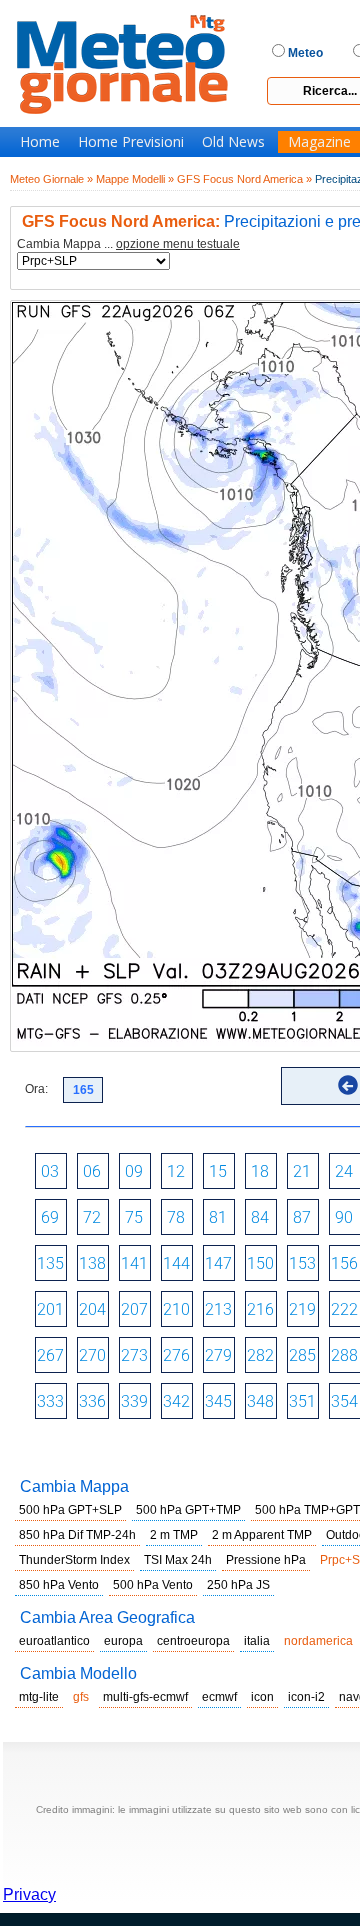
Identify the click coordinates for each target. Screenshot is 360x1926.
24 (344, 1171)
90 (344, 1217)
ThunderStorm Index (74, 1560)
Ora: (36, 1089)
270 (92, 1355)
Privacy (29, 1894)
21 (302, 1171)
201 (50, 1309)
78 (176, 1217)
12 (176, 1171)
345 (218, 1401)
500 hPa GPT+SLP (70, 1510)
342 (176, 1401)
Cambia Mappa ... (128, 244)
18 (260, 1171)
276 (176, 1355)
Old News (233, 142)
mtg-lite (39, 1697)
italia (257, 1641)
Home (40, 142)
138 (92, 1263)
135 (50, 1263)
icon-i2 (306, 1697)
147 (218, 1263)
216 (260, 1309)
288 (344, 1355)
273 (134, 1355)
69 (50, 1217)
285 (302, 1355)
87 (302, 1217)
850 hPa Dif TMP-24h (77, 1535)
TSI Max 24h (178, 1560)
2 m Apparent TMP (262, 1535)
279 (218, 1355)
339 (134, 1401)
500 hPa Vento (153, 1585)
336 (92, 1401)
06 (92, 1171)
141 (134, 1263)
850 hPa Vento (59, 1585)
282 (260, 1355)
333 (50, 1401)
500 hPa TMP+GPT (307, 1510)
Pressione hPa (266, 1560)
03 (50, 1171)
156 (344, 1263)
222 (344, 1309)
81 (218, 1217)
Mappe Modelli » (135, 179)
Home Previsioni (131, 142)
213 (218, 1309)
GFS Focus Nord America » (244, 179)
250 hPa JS (238, 1585)
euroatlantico (54, 1641)
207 (134, 1309)
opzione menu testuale (178, 244)
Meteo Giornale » (51, 179)
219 (302, 1309)
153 (302, 1263)
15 (218, 1171)
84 (260, 1217)
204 (92, 1309)
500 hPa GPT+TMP (188, 1510)
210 (176, 1309)
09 (134, 1171)
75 (134, 1217)
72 (92, 1217)
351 (302, 1401)
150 (260, 1263)
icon (262, 1697)
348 (260, 1401)
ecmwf (219, 1697)
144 (176, 1263)
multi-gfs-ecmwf (145, 1697)
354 (344, 1401)
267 (50, 1355)
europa (123, 1641)
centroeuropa (193, 1641)
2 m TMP (174, 1535)
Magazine (319, 142)
